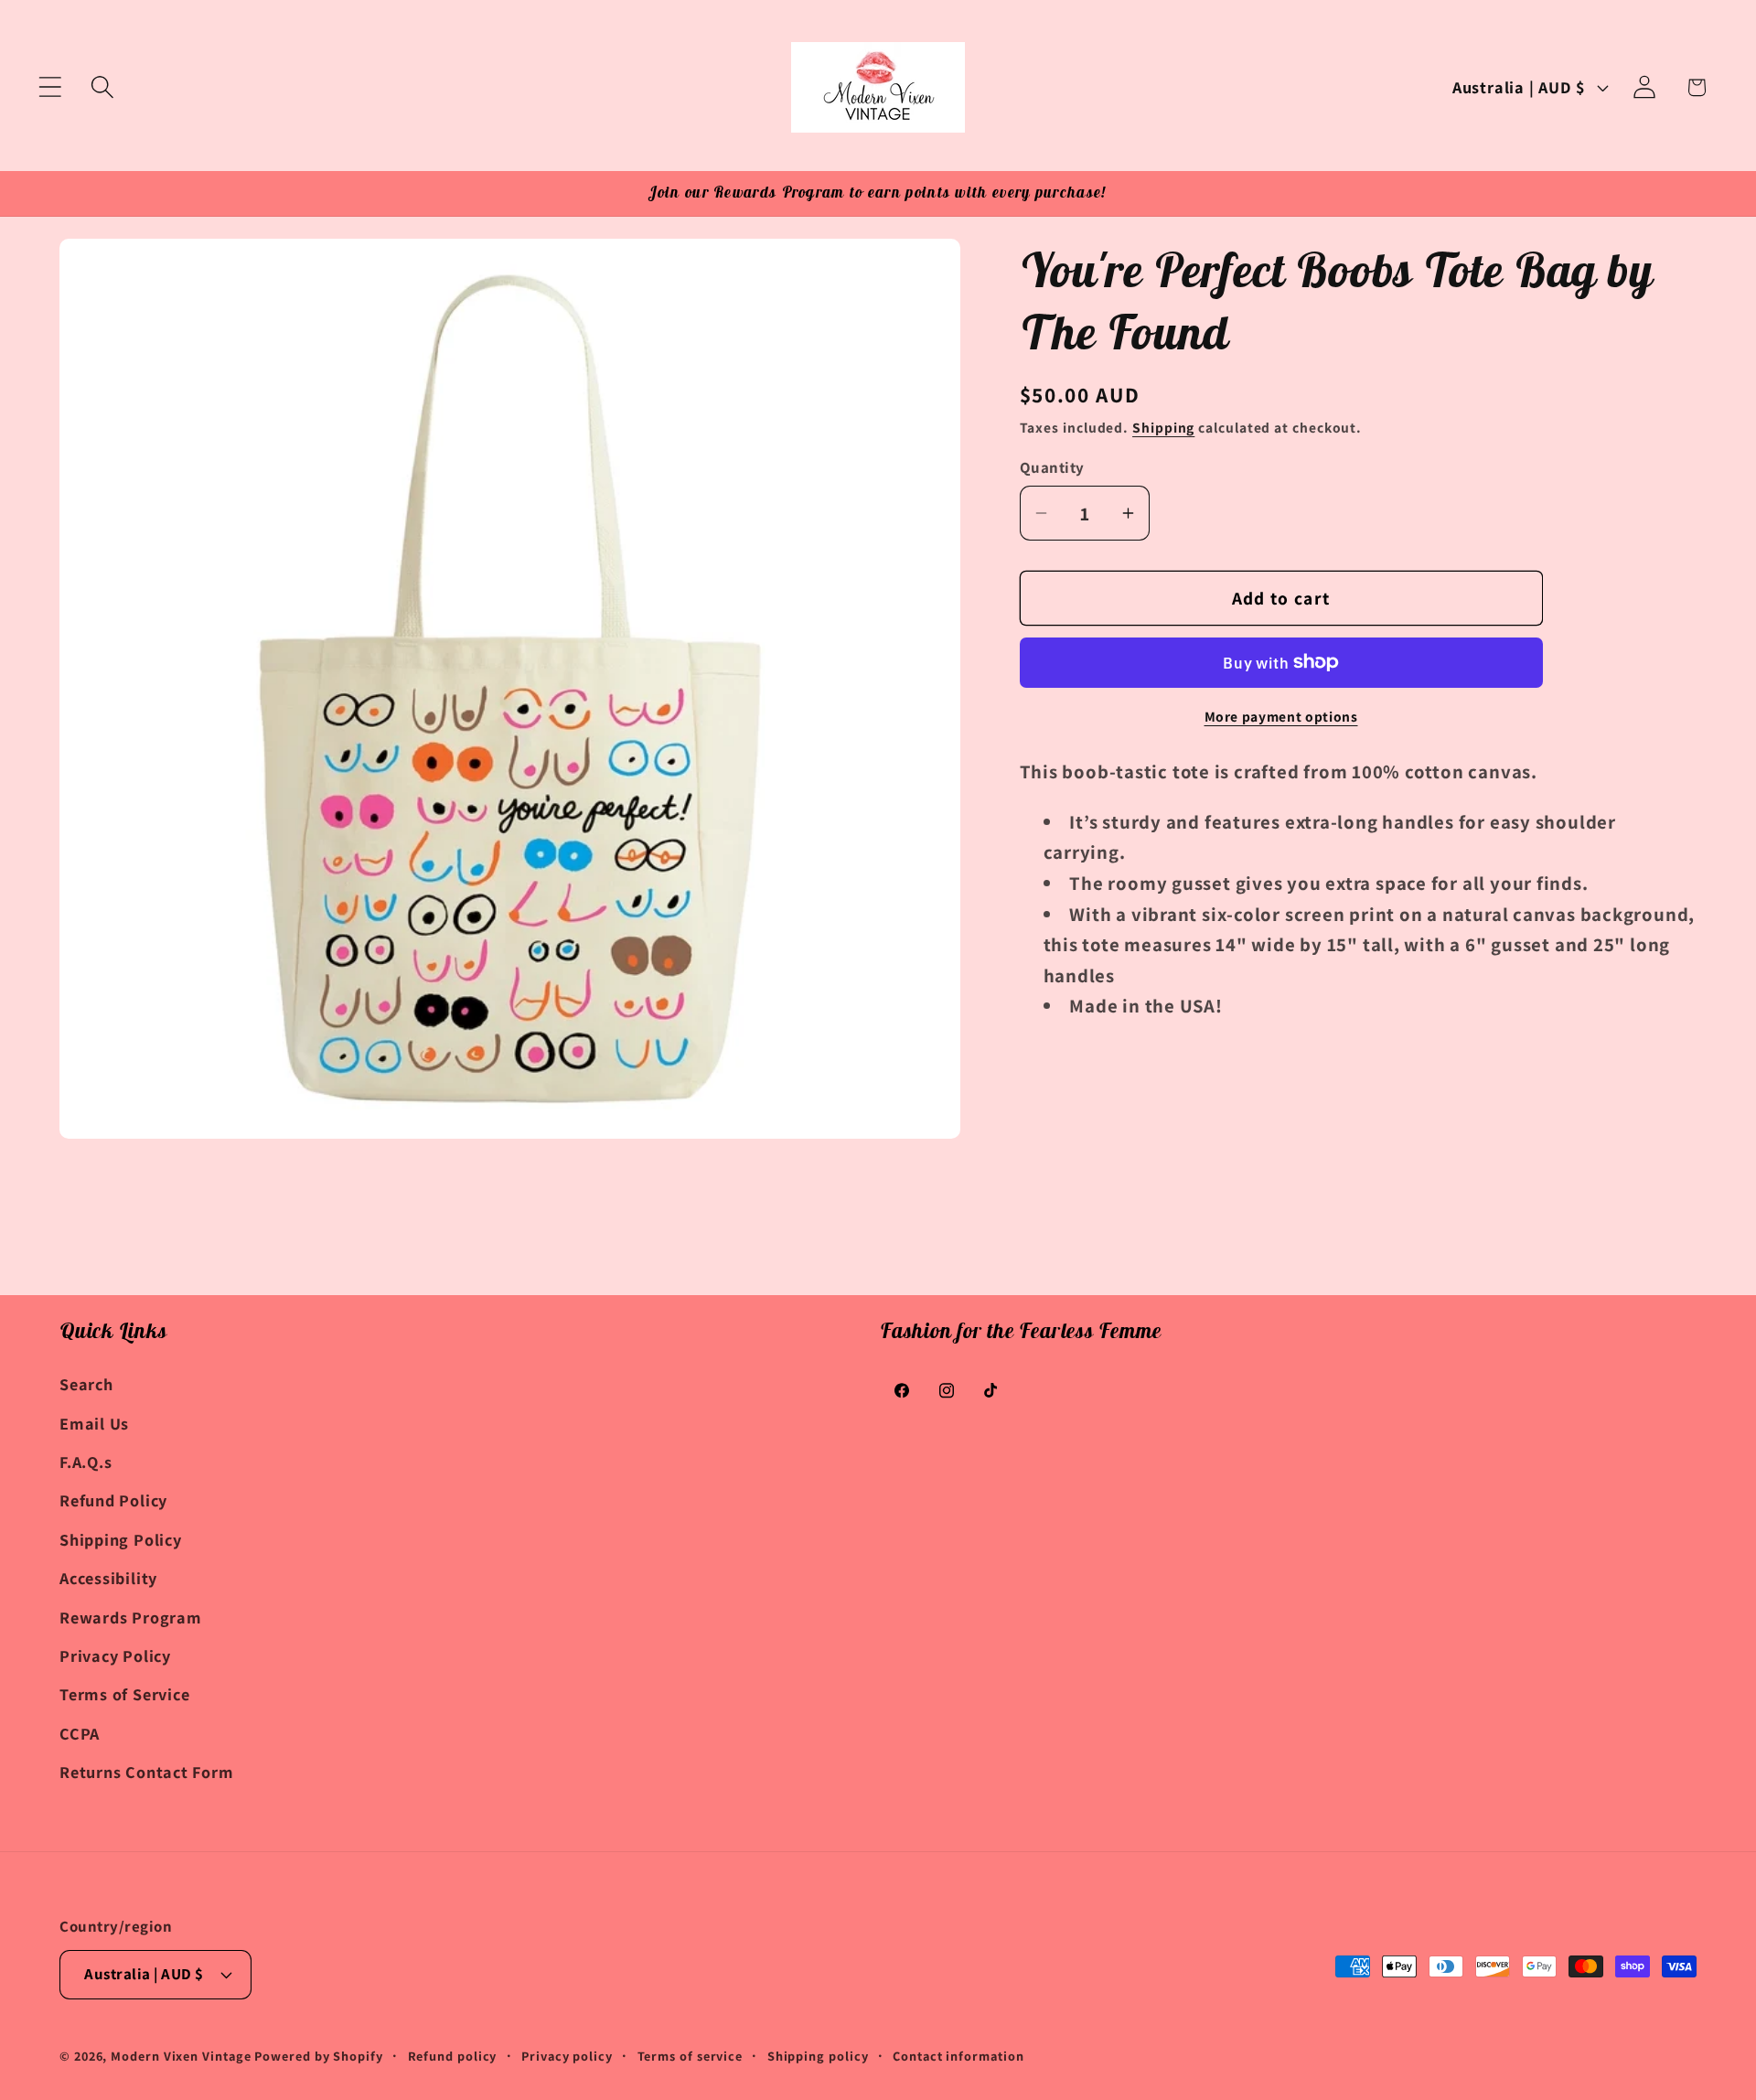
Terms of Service (124, 1694)
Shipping (1163, 427)
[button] (50, 87)
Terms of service (691, 2056)
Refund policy (453, 2056)
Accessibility (108, 1578)
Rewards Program (131, 1616)
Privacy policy (567, 2056)
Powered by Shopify (318, 2056)
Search (86, 1384)
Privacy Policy (115, 1655)
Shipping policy (818, 2056)
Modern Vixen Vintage (181, 2056)
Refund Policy (113, 1500)
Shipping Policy (121, 1539)
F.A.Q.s (86, 1462)
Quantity (1052, 466)
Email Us (94, 1422)
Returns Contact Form (147, 1772)
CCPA (80, 1732)
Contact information (958, 2056)
